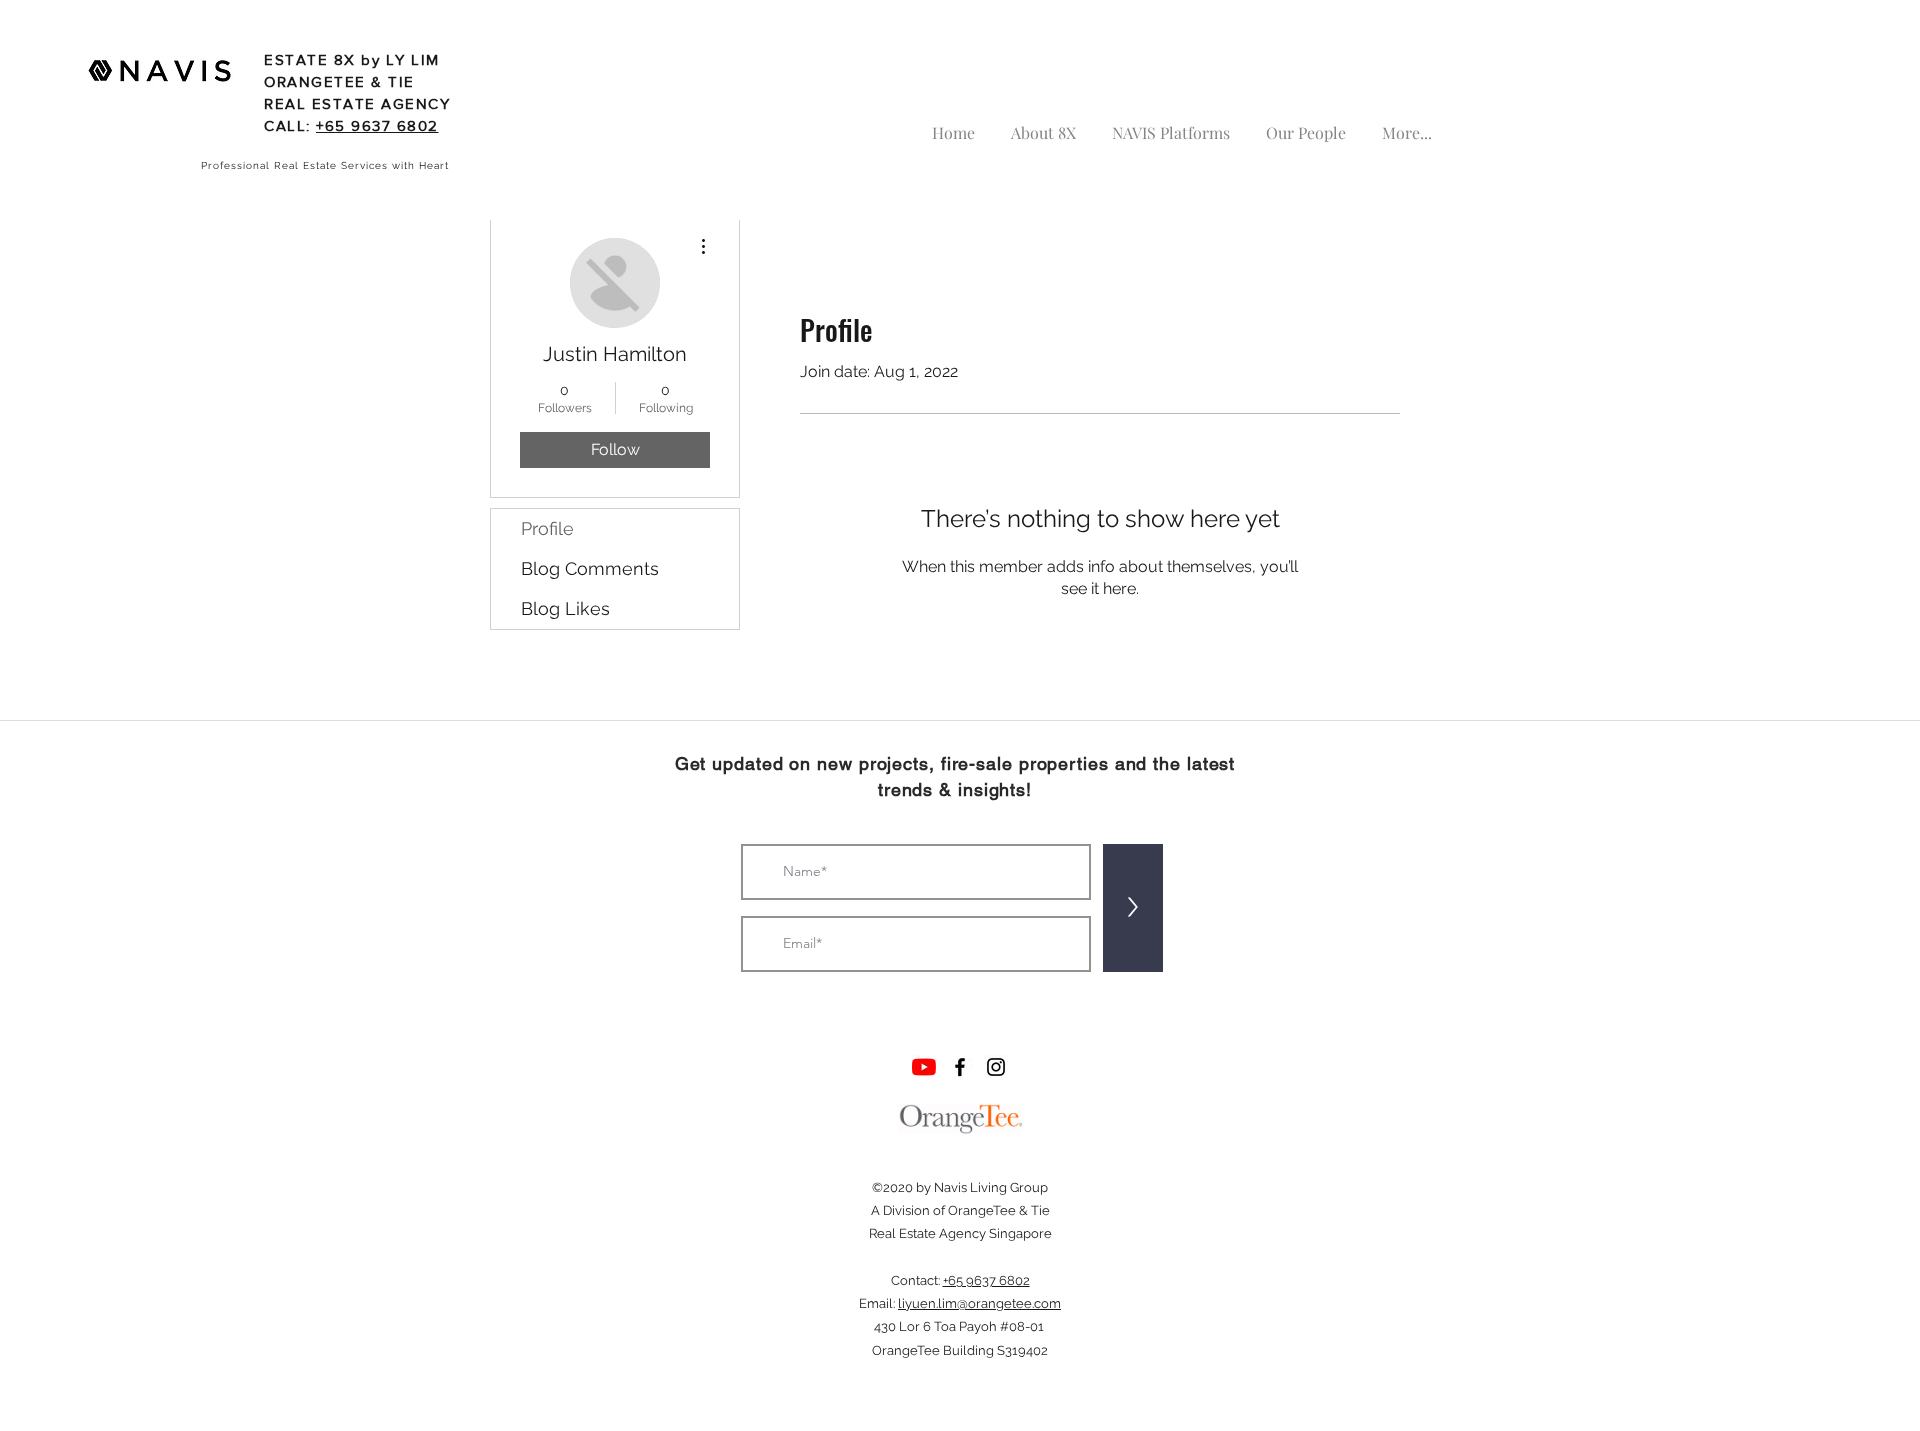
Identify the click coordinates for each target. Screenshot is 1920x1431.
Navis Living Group (991, 1187)
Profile (547, 528)
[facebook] (960, 1067)
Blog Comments (590, 568)
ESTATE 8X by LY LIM (352, 59)
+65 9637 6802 (377, 125)
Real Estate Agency (927, 1233)
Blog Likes (565, 608)
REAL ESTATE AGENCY (357, 103)
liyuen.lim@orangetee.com (979, 1303)
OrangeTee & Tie (999, 1210)
